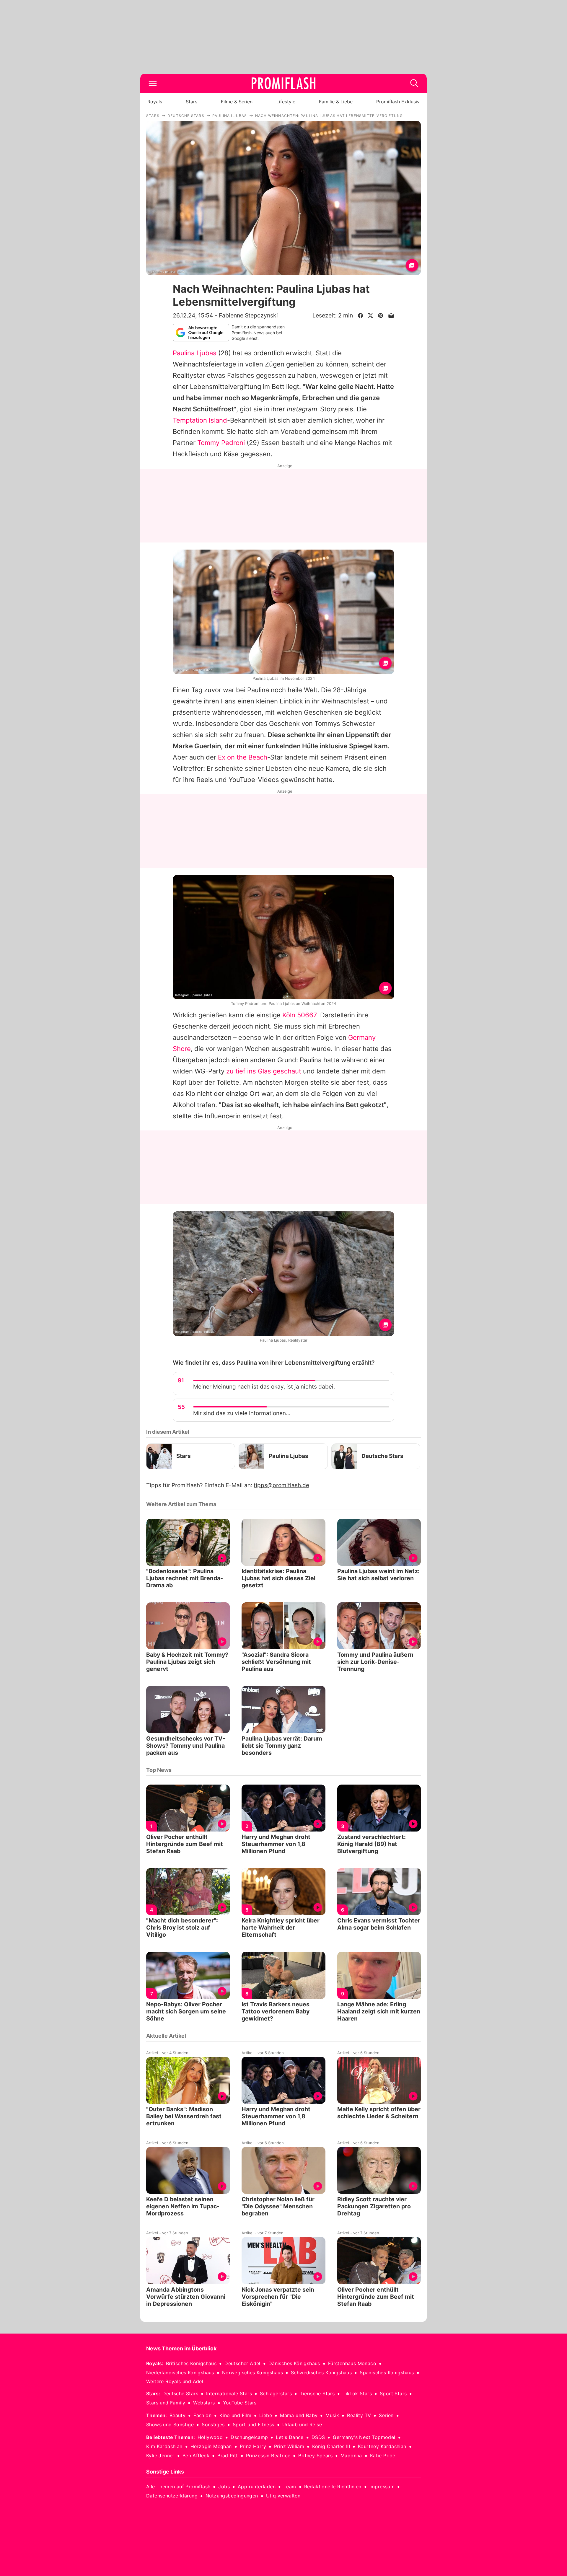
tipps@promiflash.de (281, 1485)
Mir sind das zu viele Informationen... (242, 1413)
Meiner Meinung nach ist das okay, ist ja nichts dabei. (264, 1387)
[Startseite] (283, 83)
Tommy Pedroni (221, 443)
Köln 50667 (300, 1015)
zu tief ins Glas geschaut (264, 1071)
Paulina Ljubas (195, 353)
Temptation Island (200, 420)
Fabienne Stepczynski (248, 315)
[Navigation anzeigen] (153, 83)
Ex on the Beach (243, 757)
